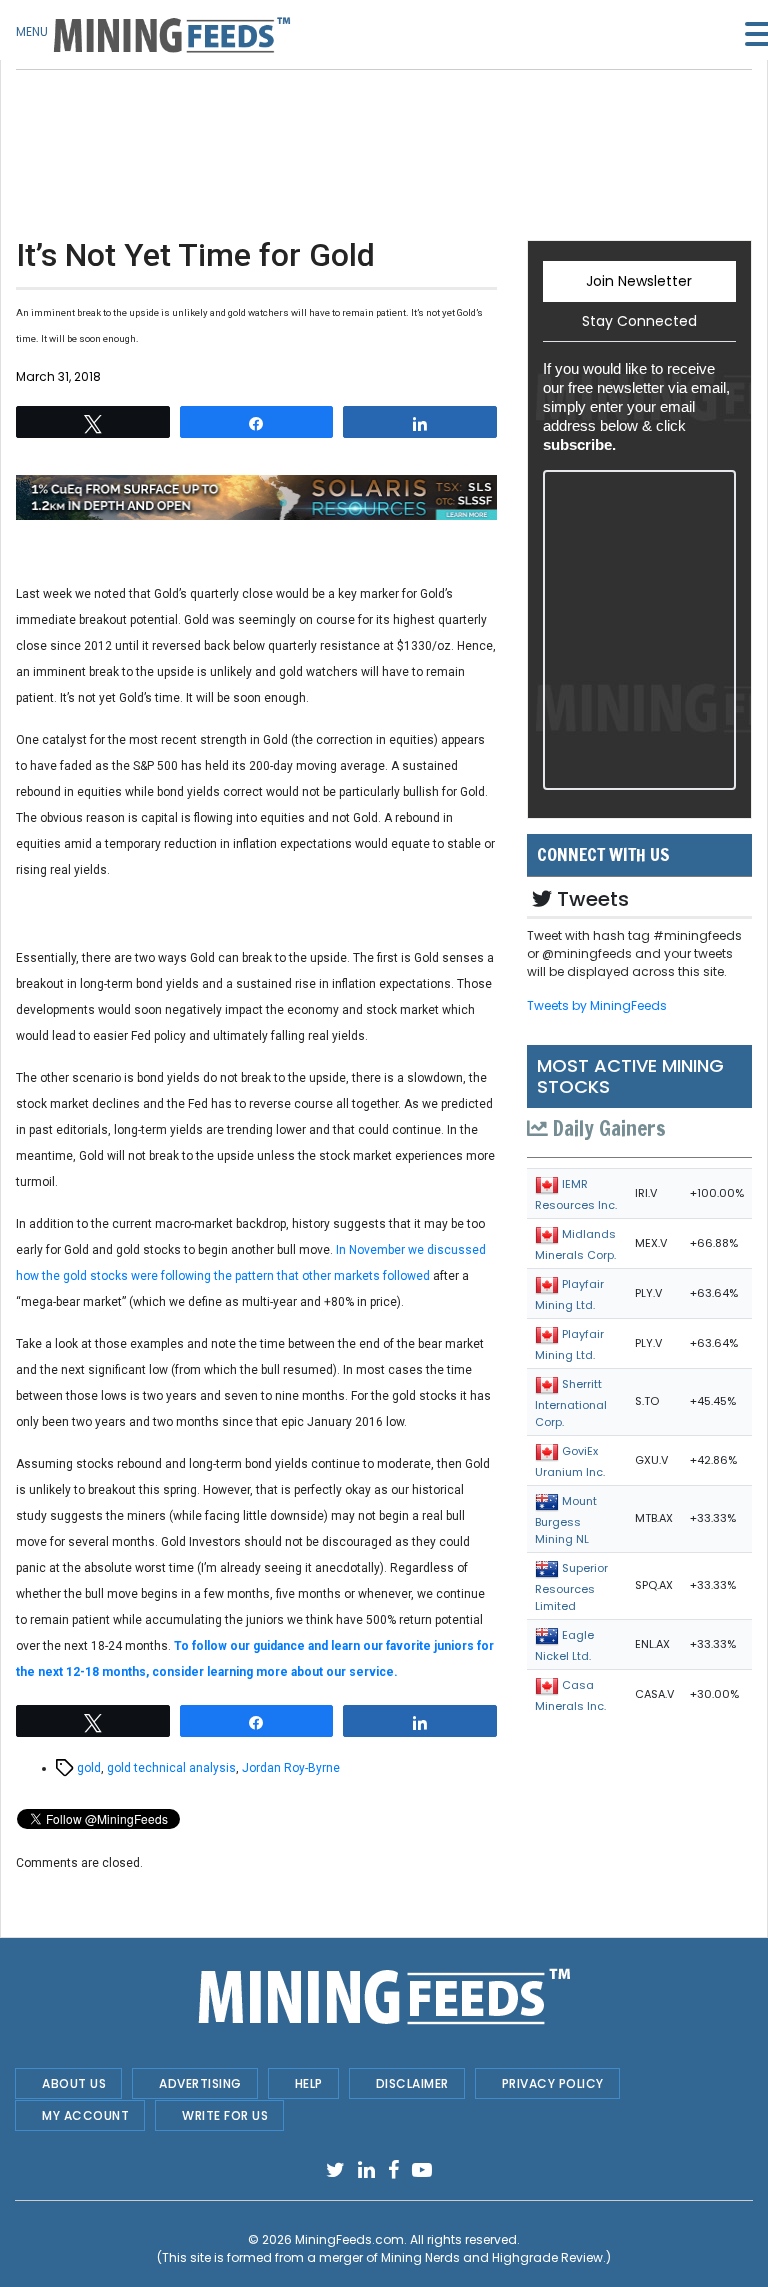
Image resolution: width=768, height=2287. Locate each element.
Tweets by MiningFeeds (597, 1005)
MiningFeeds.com (349, 2239)
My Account (85, 2115)
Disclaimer (412, 2083)
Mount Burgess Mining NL (566, 1520)
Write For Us (225, 2115)
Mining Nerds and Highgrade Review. (493, 2257)
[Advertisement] (256, 120)
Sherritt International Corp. (571, 1403)
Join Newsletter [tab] (639, 281)
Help (309, 2083)
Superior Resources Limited (571, 1587)
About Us (74, 2083)
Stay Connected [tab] (639, 321)
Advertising (200, 2083)
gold (89, 1768)
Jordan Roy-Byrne (291, 1768)
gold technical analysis (171, 1768)
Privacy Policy (553, 2083)
